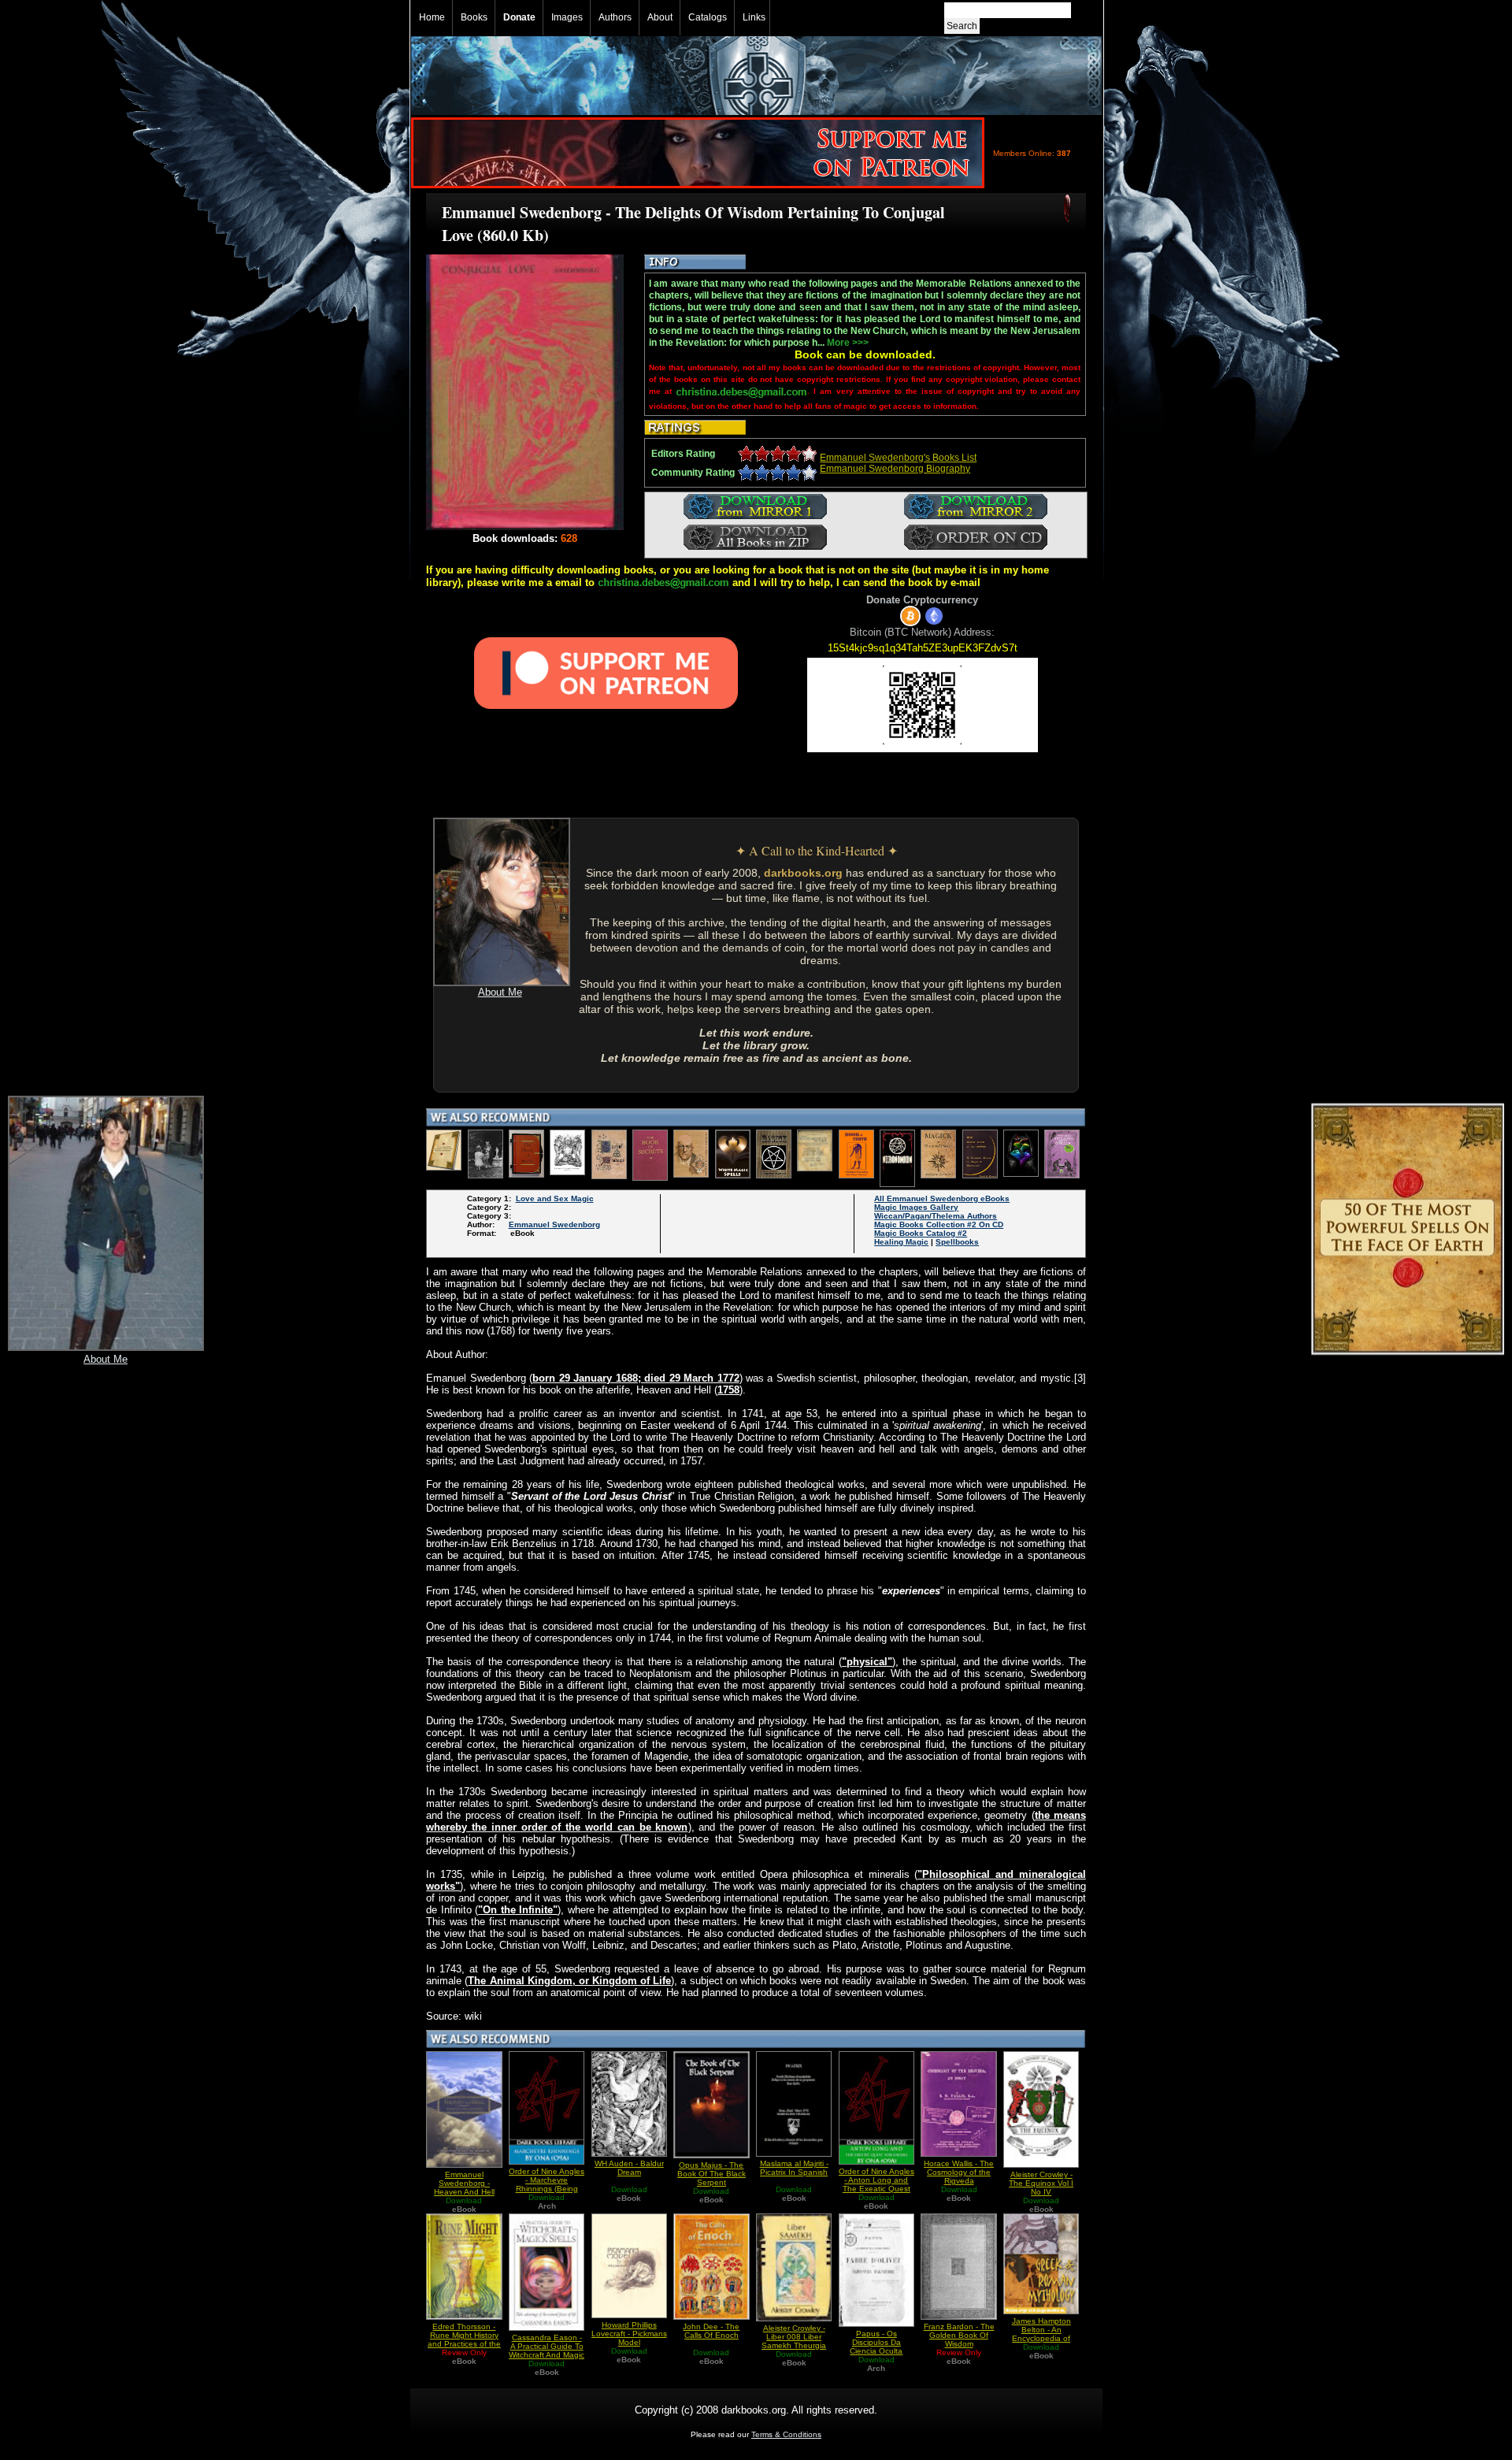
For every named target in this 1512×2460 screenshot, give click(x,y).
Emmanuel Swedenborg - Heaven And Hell (464, 2183)
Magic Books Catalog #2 (921, 1233)
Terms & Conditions (786, 2434)
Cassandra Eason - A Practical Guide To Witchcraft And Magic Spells (547, 2351)
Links (754, 17)
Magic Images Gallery (916, 1207)
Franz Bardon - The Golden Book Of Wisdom (959, 2335)
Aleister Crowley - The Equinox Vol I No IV (1041, 2183)
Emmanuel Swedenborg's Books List (898, 458)
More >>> (848, 343)
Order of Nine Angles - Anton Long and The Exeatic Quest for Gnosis (876, 2184)
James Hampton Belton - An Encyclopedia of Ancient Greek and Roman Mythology (1041, 2338)
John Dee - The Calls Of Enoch (711, 2331)
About (660, 17)
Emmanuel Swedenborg (554, 1224)
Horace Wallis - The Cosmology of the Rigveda (959, 2172)
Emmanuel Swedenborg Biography (895, 469)
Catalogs (708, 17)
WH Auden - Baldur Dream (629, 2168)
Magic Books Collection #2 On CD (939, 1224)
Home (432, 17)
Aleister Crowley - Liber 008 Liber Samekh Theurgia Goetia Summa (794, 2341)
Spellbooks (957, 1242)
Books (474, 17)
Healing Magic (901, 1242)
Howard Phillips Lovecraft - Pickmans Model (629, 2334)
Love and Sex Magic (555, 1198)
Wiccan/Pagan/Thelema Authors (936, 1216)
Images (567, 17)
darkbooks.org (803, 873)
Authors (615, 17)
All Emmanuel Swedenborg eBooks (942, 1198)
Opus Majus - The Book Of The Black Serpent (712, 2174)
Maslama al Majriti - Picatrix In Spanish (794, 2168)
